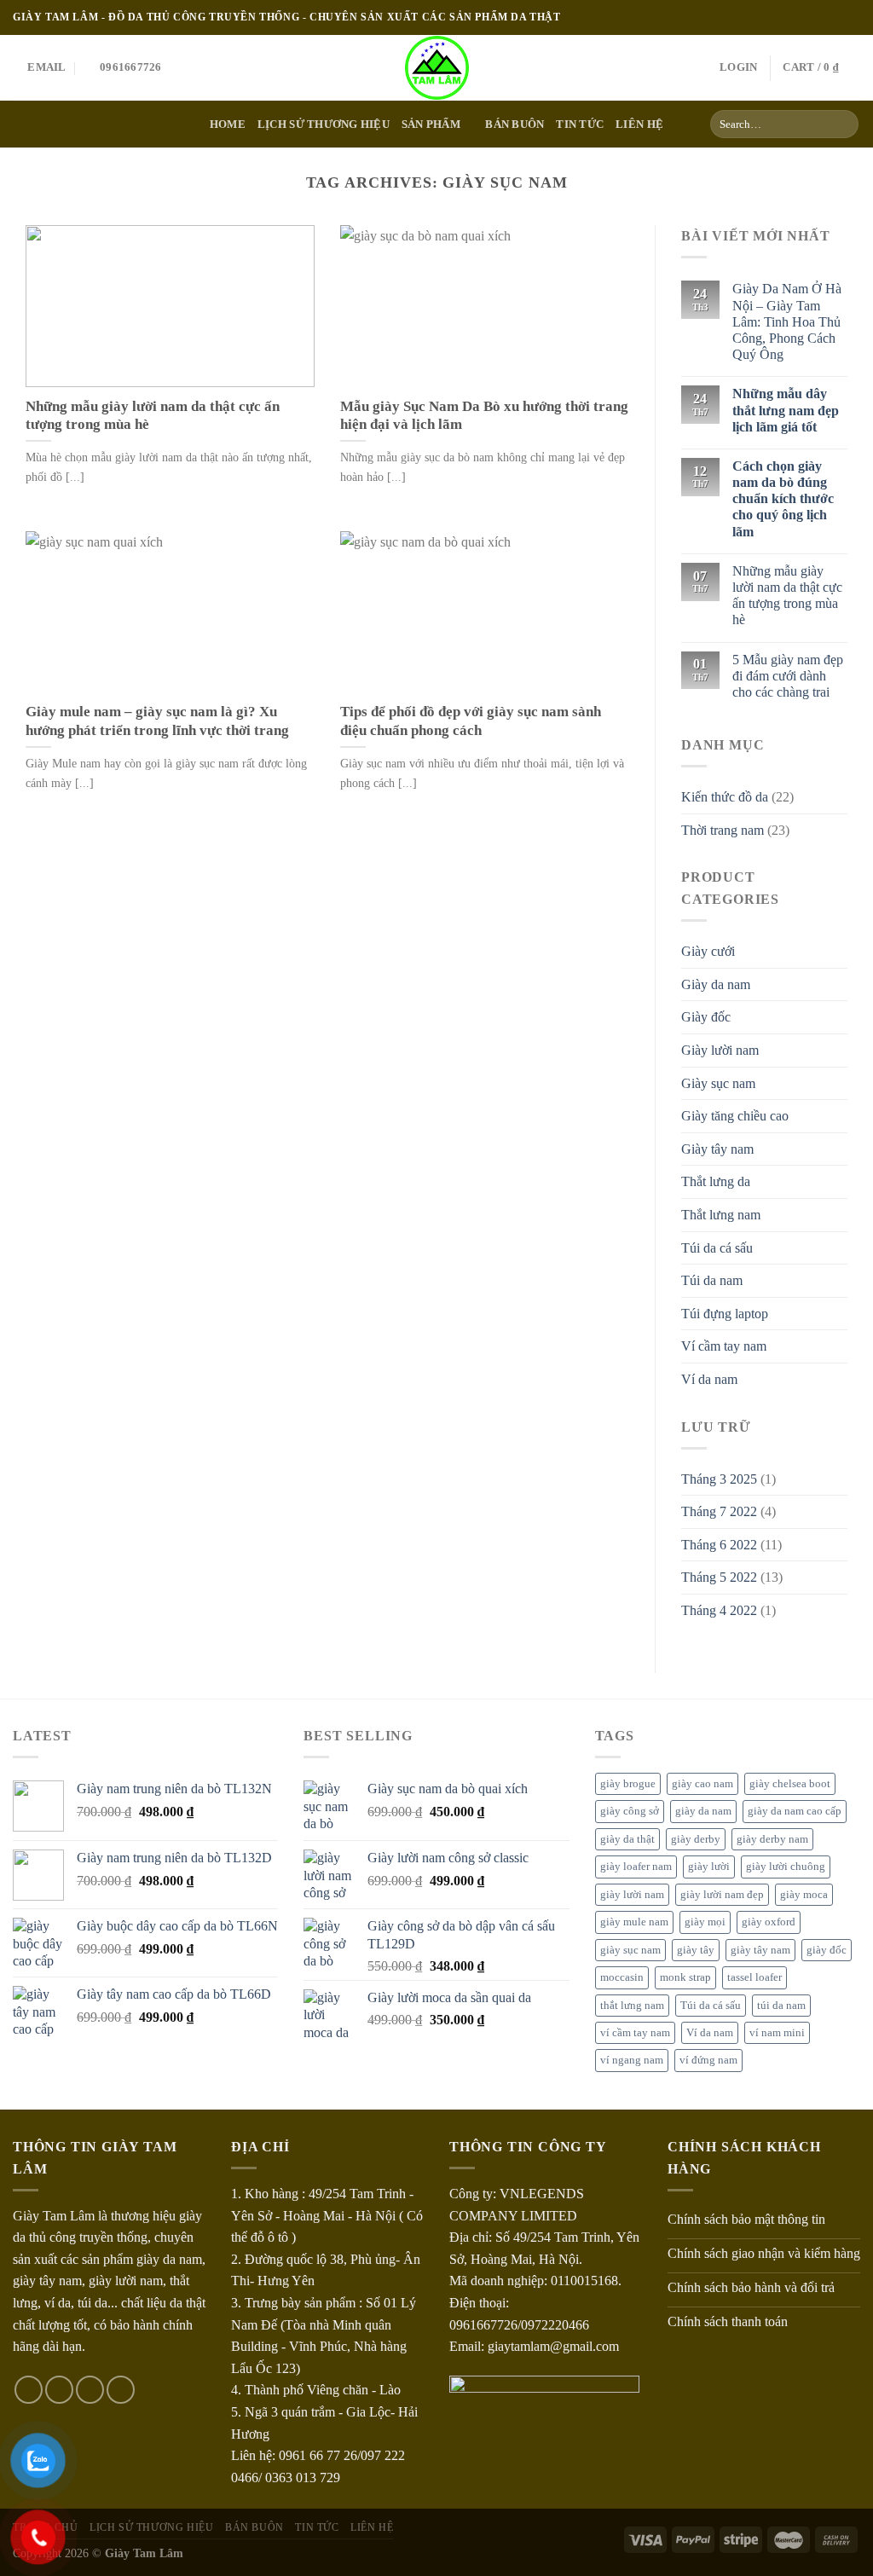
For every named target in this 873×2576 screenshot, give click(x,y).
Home (228, 124)
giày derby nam (772, 1839)
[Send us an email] (852, 17)
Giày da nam (716, 984)
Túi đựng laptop (725, 1314)
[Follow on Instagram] (819, 17)
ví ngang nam (632, 2060)
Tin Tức (317, 2527)
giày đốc (827, 1950)
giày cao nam (702, 1784)
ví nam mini (777, 2033)
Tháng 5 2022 (719, 1577)
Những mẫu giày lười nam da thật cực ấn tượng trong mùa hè (787, 596)
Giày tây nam (717, 1149)
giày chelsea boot (790, 1784)
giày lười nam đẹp (722, 1895)
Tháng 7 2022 (719, 1511)
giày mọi (705, 1922)
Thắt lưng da (716, 1181)
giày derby (696, 1839)
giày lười (709, 1867)
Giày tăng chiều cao (735, 1116)
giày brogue (628, 1784)
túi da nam (781, 2006)
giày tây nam (760, 1950)
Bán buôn (515, 124)
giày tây (696, 1950)
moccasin (622, 1977)
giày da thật (627, 1839)
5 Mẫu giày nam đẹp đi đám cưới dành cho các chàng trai (788, 676)
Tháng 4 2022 (719, 1610)
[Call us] (121, 2390)
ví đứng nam (708, 2060)
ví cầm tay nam (635, 2033)
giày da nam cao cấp (795, 1811)
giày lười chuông (786, 1867)
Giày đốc (706, 1017)
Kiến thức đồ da (725, 797)
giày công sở (630, 1811)
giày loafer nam (636, 1867)
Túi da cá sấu (717, 1248)
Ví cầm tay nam (724, 1346)
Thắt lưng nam (721, 1215)
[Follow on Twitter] (835, 17)
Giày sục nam (718, 1083)
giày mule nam (634, 1922)
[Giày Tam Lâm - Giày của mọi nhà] (437, 68)
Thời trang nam (723, 830)
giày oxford (769, 1922)
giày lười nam (632, 1895)
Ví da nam (709, 1379)
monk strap (685, 1977)
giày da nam (703, 1811)
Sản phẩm (431, 124)
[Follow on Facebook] (803, 17)
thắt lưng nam (632, 2006)
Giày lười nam (720, 1050)
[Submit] (843, 124)
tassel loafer (754, 1977)
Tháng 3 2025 (719, 1479)
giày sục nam (630, 1950)
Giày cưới (708, 951)
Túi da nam (712, 1280)
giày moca (804, 1895)
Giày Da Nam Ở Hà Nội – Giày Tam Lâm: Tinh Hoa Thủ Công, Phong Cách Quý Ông (787, 321)
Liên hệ (639, 124)
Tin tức (580, 124)
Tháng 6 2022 (719, 1545)
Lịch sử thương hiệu (324, 124)
